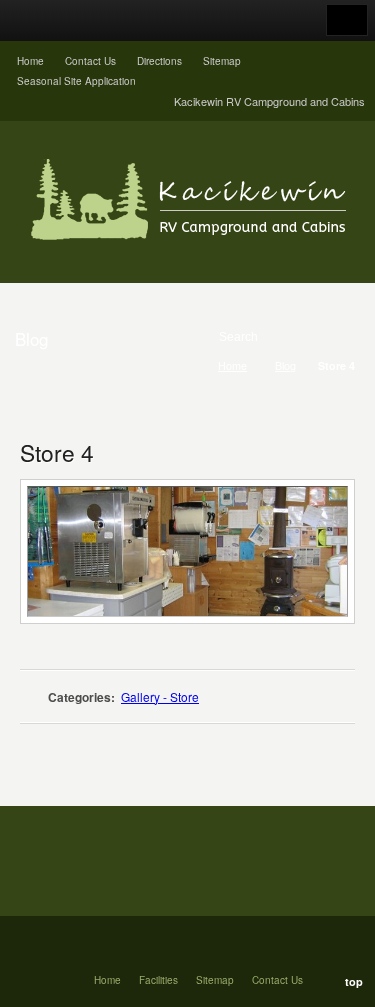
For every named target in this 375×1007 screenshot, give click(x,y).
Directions (159, 61)
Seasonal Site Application (76, 81)
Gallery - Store (160, 696)
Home (30, 61)
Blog (285, 365)
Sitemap (222, 61)
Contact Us (90, 61)
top (354, 981)
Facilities (158, 980)
